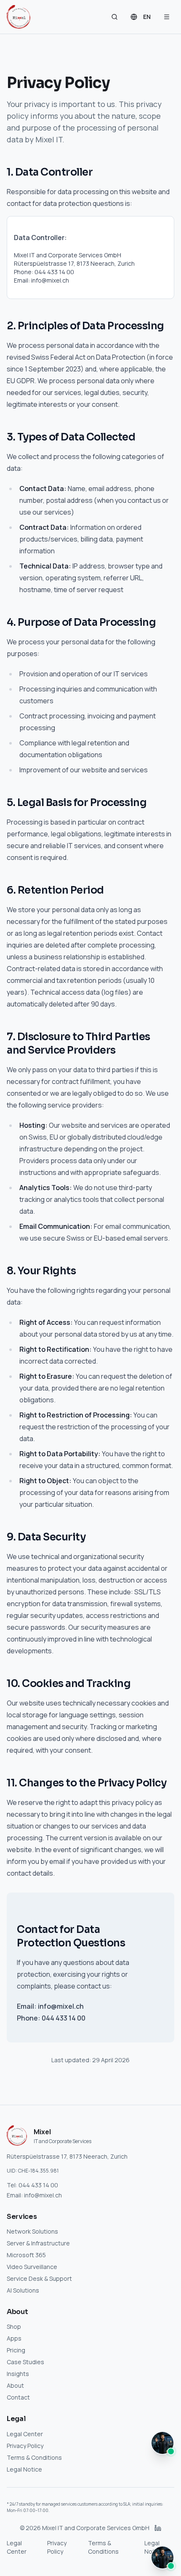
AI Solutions (23, 2290)
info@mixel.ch (43, 2195)
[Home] (19, 17)
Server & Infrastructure (38, 2243)
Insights (18, 2374)
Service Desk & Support (39, 2278)
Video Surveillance (32, 2267)
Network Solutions (32, 2231)
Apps (14, 2338)
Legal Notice (24, 2469)
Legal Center (25, 2434)
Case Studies (25, 2362)
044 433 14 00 (38, 2185)
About (15, 2385)
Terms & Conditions (34, 2457)
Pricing (16, 2350)
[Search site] (114, 17)
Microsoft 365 (26, 2255)
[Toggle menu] (167, 17)
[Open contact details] (162, 2557)
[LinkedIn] (158, 2528)
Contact (18, 2397)
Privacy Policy (25, 2446)
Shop (14, 2326)
